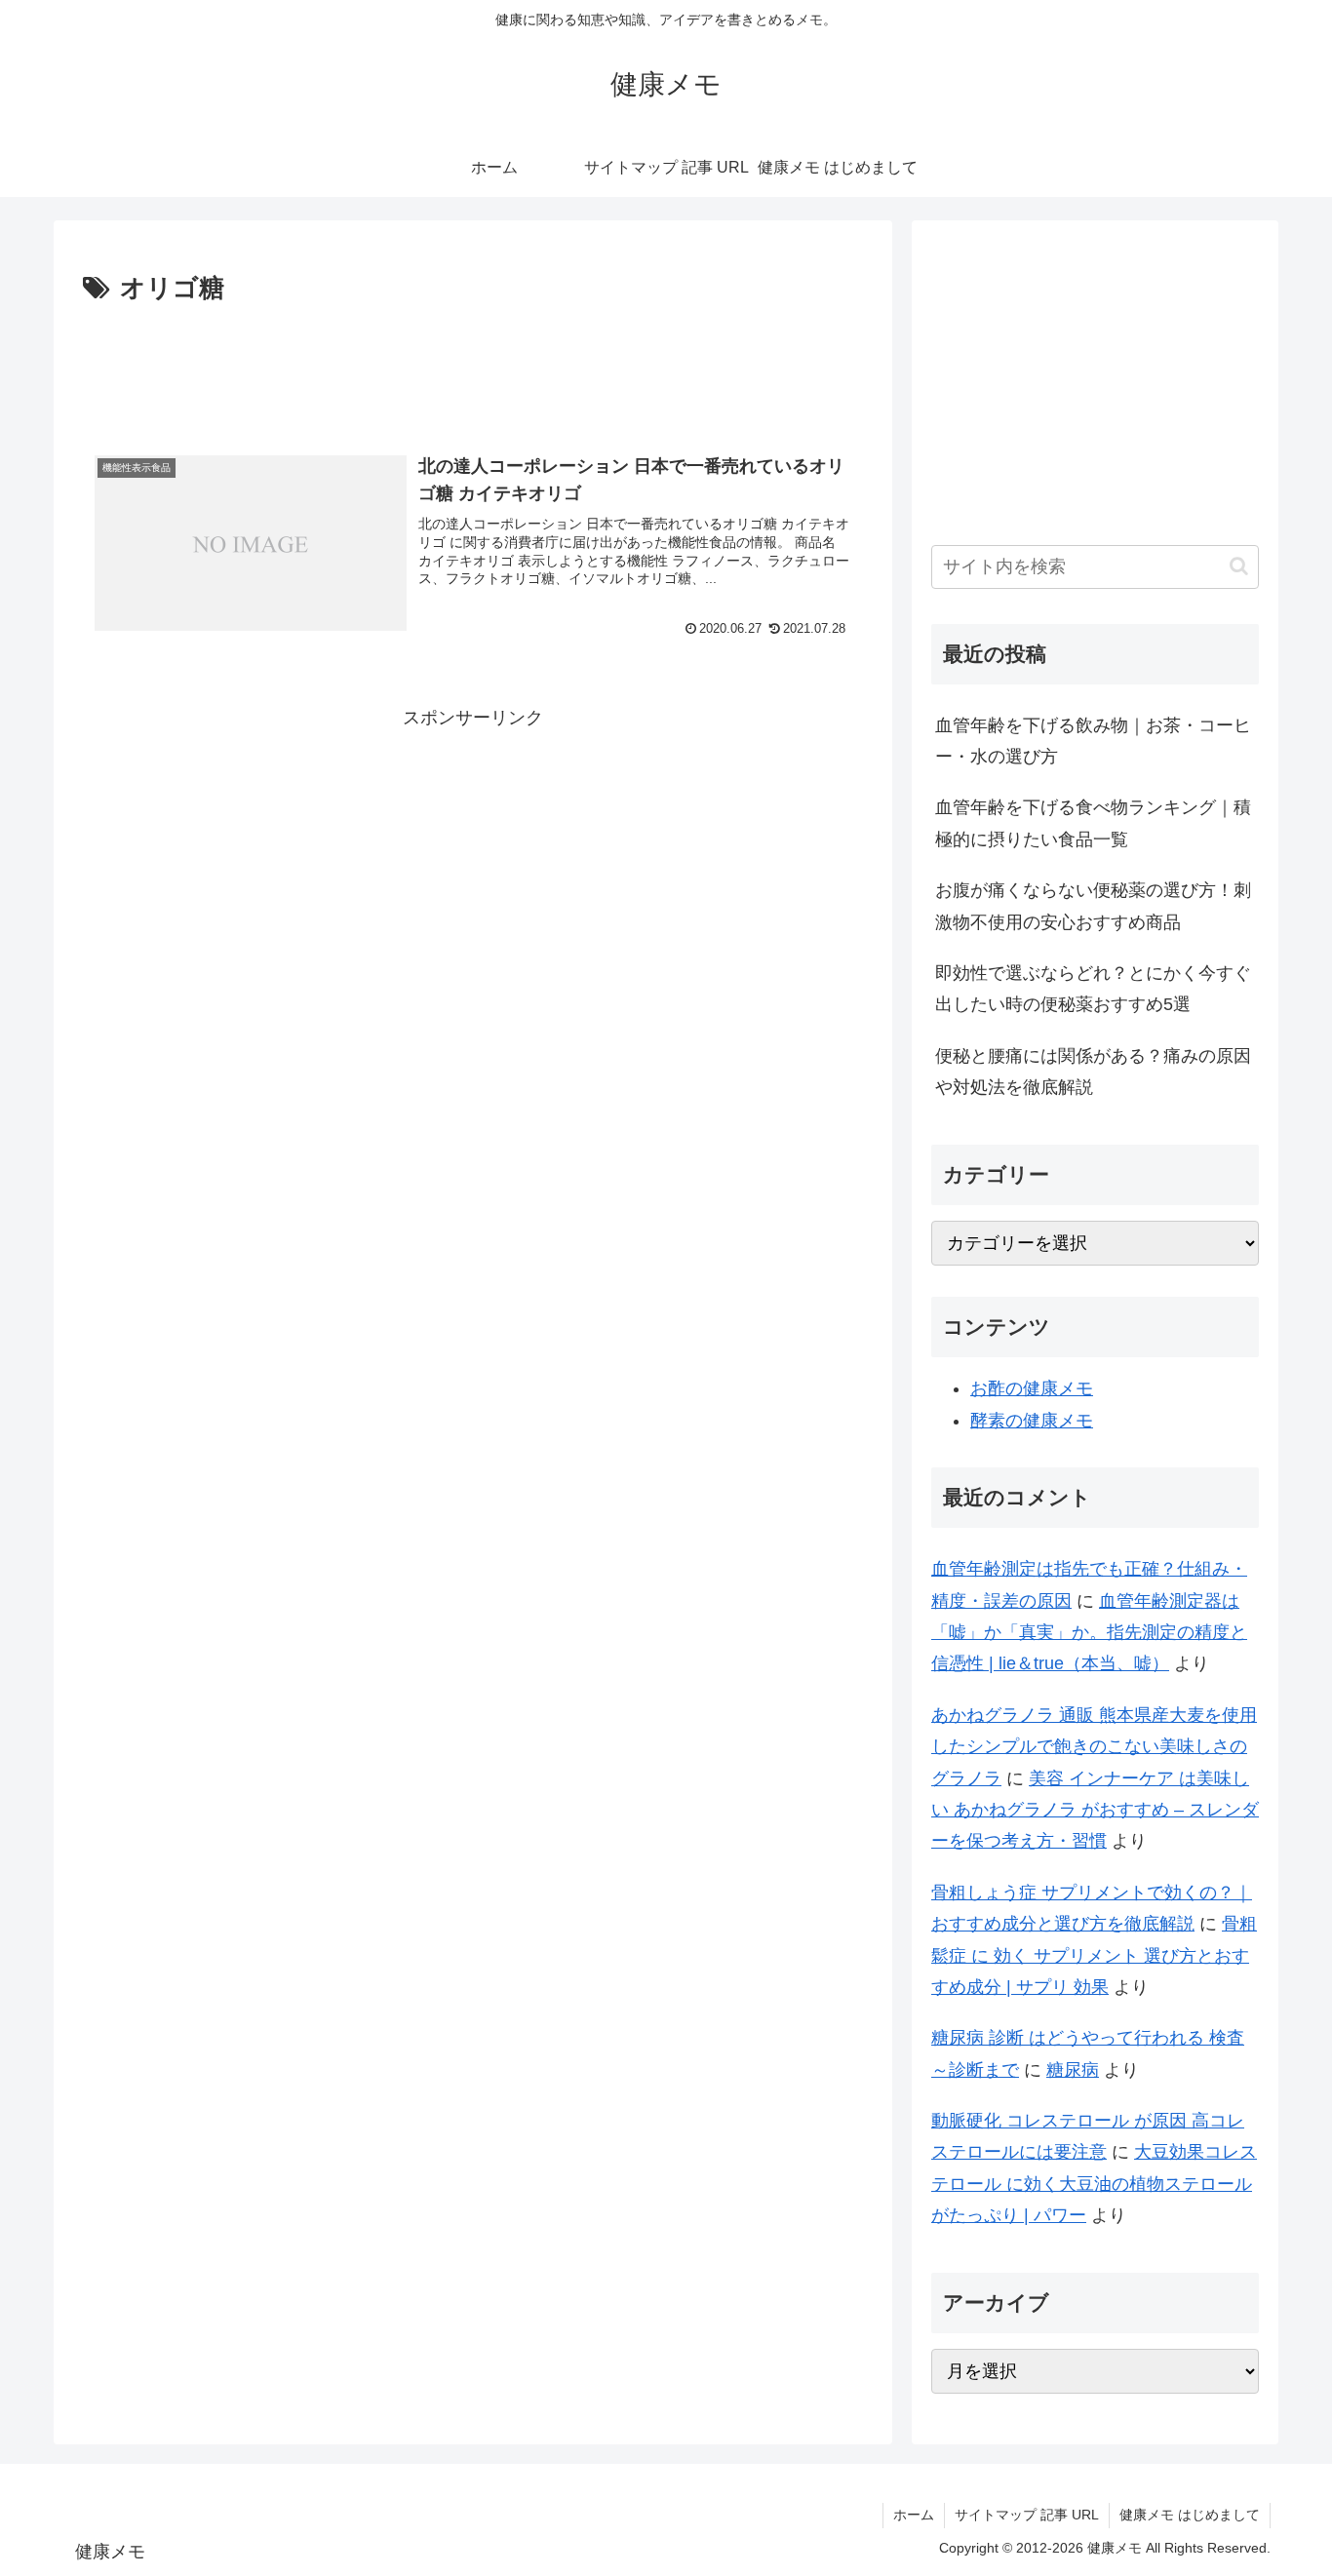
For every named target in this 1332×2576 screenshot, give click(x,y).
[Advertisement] (473, 365)
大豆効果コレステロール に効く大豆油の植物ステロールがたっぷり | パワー (1094, 2184)
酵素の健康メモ (1032, 1421)
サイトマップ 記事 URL (1027, 2515)
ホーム (914, 2515)
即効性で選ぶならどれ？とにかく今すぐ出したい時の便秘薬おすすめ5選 (1093, 989)
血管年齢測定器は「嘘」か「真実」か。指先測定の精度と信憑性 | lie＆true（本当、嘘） (1089, 1633)
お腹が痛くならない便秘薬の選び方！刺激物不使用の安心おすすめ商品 (1093, 906)
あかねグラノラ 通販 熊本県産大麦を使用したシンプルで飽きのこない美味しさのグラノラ (1094, 1747)
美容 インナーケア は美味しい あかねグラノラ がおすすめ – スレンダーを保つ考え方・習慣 (1095, 1810)
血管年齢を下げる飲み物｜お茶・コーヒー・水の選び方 (1093, 741)
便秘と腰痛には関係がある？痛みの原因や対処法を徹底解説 (1093, 1072)
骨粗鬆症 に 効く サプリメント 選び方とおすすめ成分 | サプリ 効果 (1094, 1955)
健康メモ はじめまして (1190, 2515)
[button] (1239, 566)
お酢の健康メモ (1032, 1388)
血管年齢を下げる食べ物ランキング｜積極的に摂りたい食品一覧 (1093, 823)
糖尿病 (1073, 2070)
